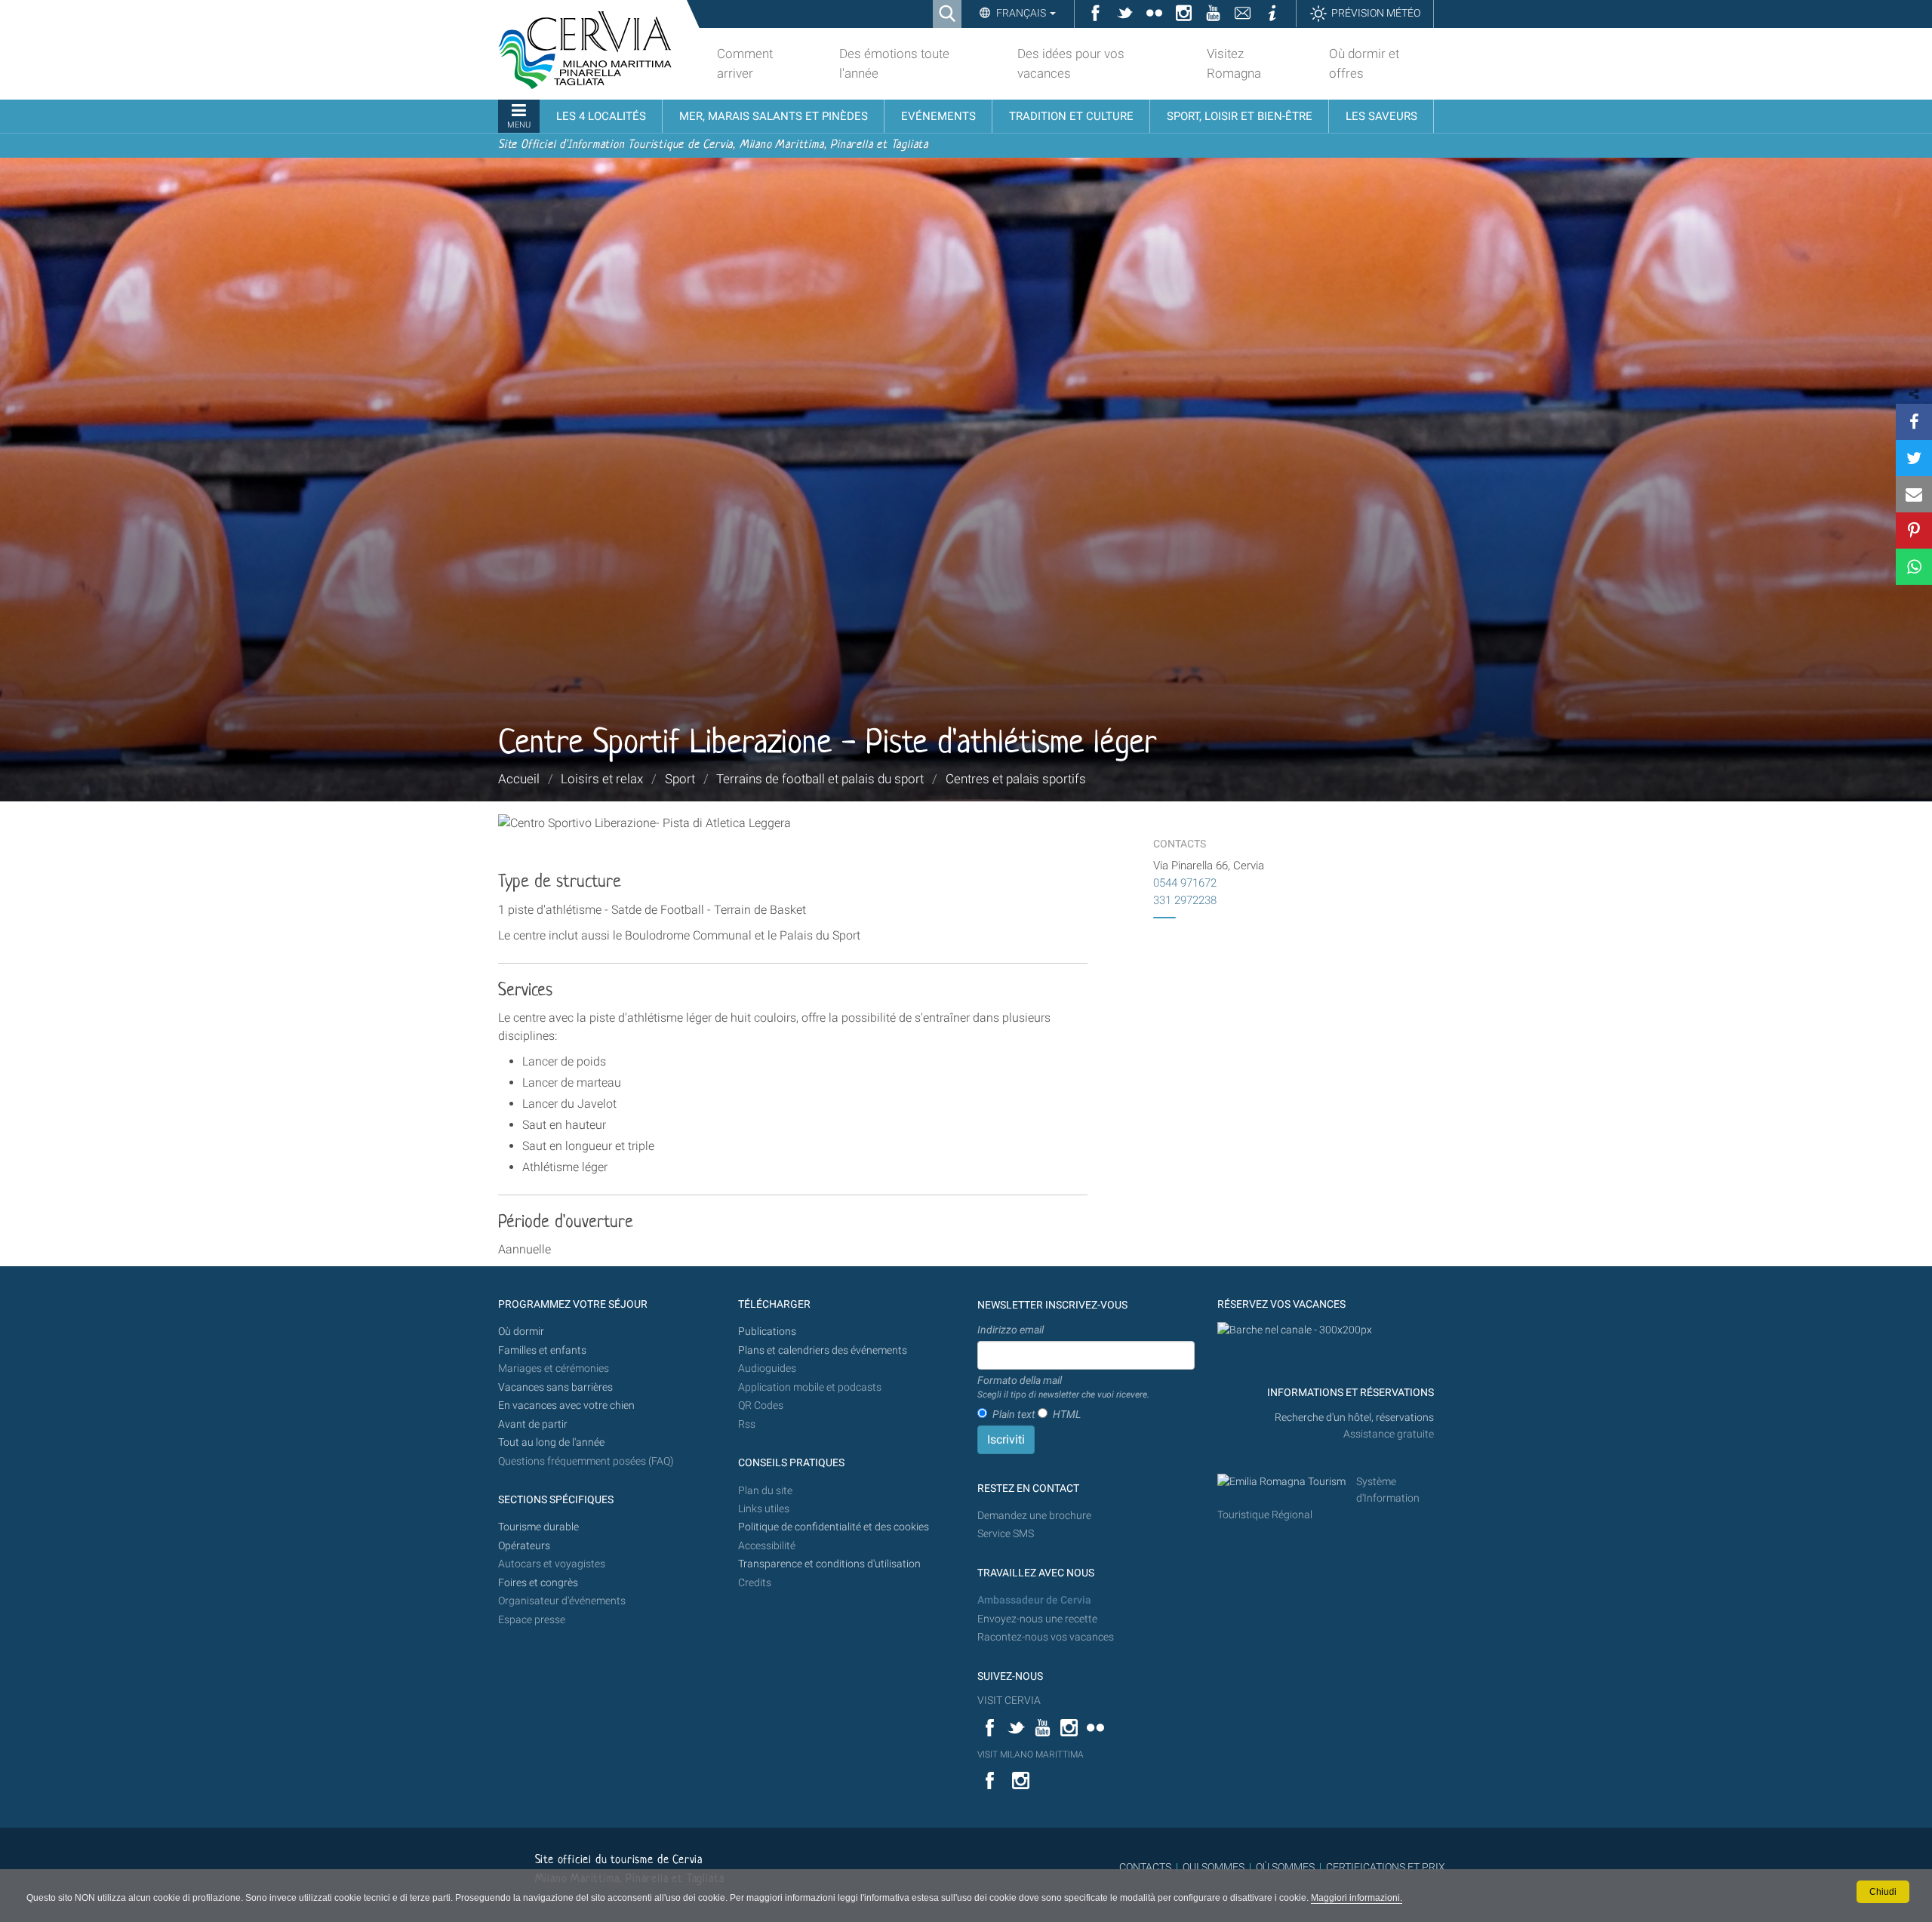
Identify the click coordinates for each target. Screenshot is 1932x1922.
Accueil (519, 779)
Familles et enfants (542, 1350)
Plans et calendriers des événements (823, 1350)
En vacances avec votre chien (568, 1405)
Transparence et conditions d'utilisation (829, 1564)
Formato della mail (1063, 1387)
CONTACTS (1145, 1867)
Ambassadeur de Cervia (1034, 1600)
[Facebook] (1914, 422)
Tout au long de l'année (551, 1442)
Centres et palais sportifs (1016, 779)
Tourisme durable (538, 1527)
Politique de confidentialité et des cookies (834, 1527)
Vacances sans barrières (555, 1387)
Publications (767, 1332)
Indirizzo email (1011, 1330)
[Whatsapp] (1914, 567)
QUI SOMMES (1214, 1867)
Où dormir (521, 1332)
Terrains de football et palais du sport (820, 779)
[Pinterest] (1914, 530)
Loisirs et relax (602, 779)
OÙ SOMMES (1285, 1867)
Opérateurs (524, 1546)
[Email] (1914, 494)
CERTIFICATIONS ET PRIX (1386, 1867)
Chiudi (1883, 1892)
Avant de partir (533, 1424)
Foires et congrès (538, 1583)
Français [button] (1021, 13)
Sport (680, 779)
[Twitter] (1914, 458)
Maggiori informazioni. (1357, 1898)
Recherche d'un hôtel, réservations (1354, 1418)
